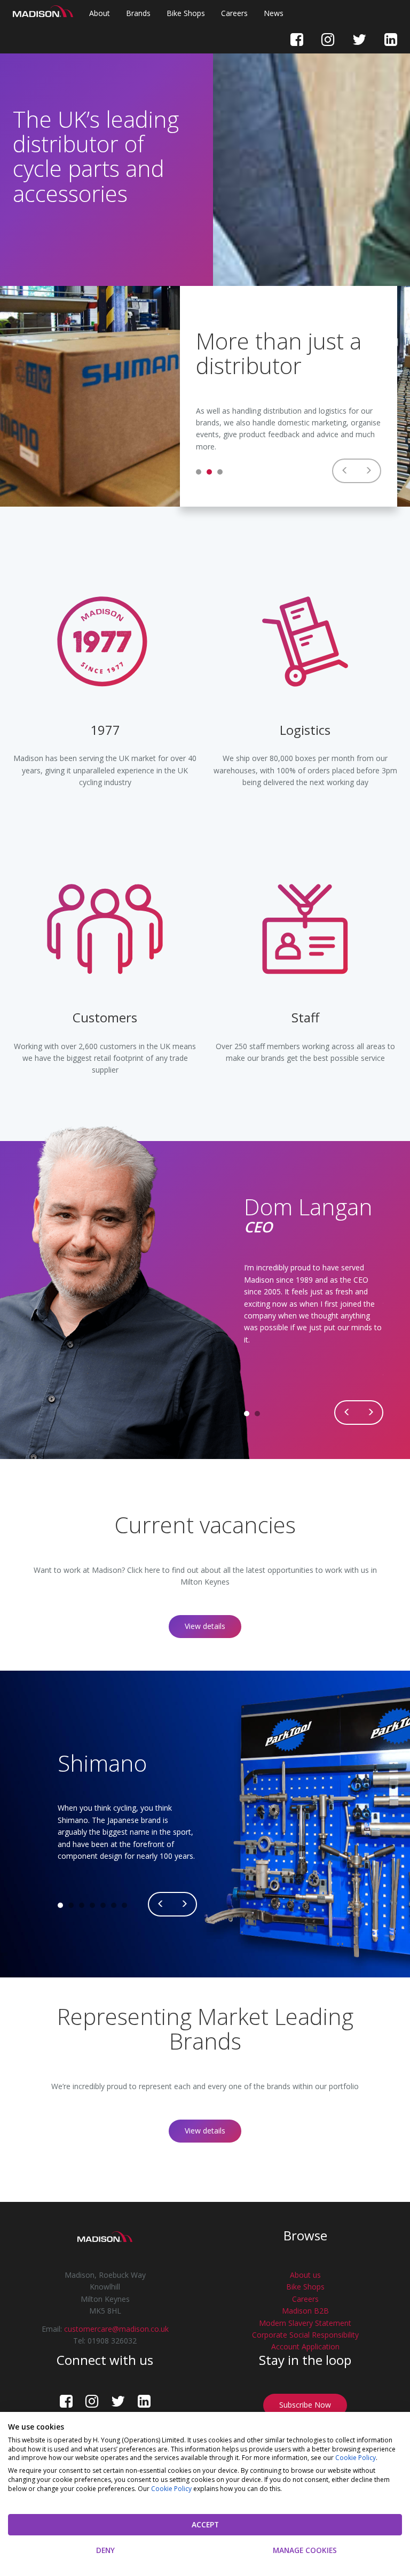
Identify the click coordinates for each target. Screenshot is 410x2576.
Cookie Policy (356, 2458)
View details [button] (205, 1626)
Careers (234, 13)
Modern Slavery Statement (305, 2323)
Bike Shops (186, 13)
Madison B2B (305, 2311)
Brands (138, 13)
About (100, 13)
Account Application (305, 2346)
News (274, 13)
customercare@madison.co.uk (116, 2329)
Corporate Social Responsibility (305, 2335)
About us (305, 2275)
